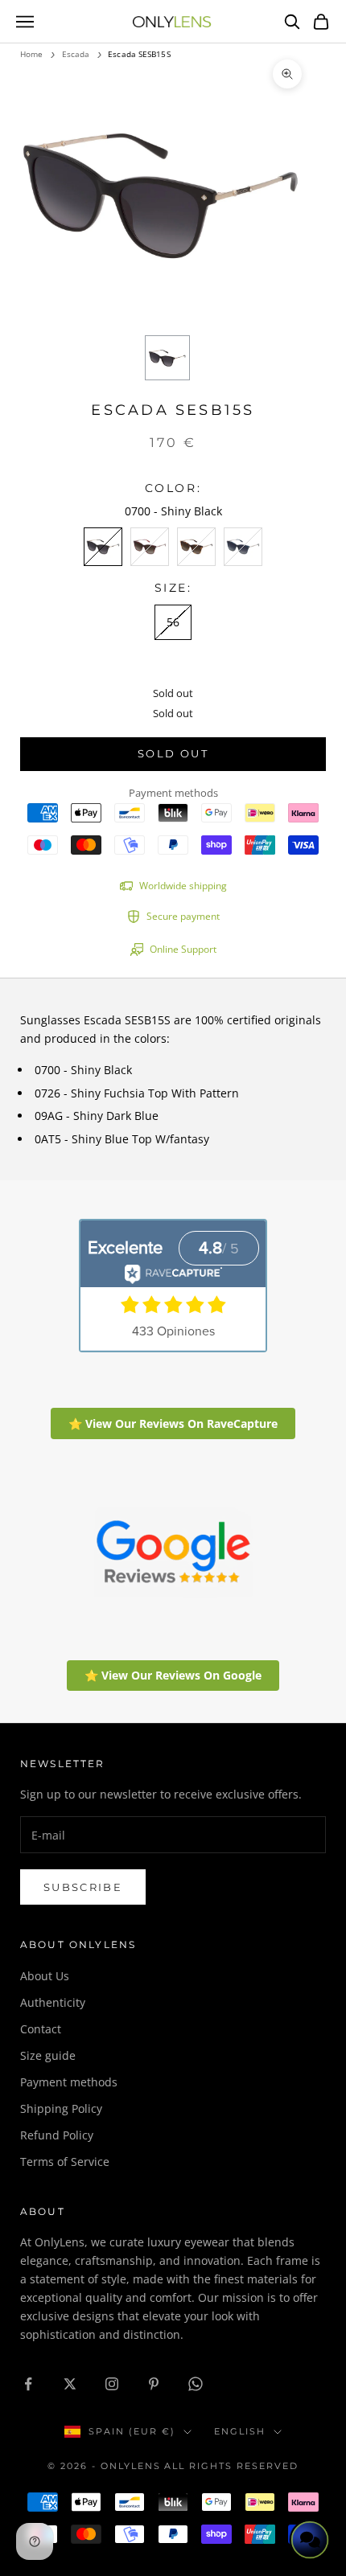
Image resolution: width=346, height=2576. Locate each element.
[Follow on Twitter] (70, 2384)
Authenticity (53, 2002)
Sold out (173, 753)
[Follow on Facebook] (28, 2384)
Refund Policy (57, 2135)
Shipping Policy (61, 2108)
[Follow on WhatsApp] (196, 2384)
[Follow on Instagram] (112, 2384)
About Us (45, 1976)
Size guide (48, 2055)
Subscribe (83, 1887)
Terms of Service (65, 2162)
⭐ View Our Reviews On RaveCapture (173, 1423)
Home (31, 54)
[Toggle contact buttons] (310, 2540)
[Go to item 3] (167, 358)
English (240, 2431)
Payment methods (69, 2082)
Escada (76, 54)
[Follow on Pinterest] (154, 2384)
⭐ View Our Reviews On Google (173, 1675)
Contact (41, 2029)
